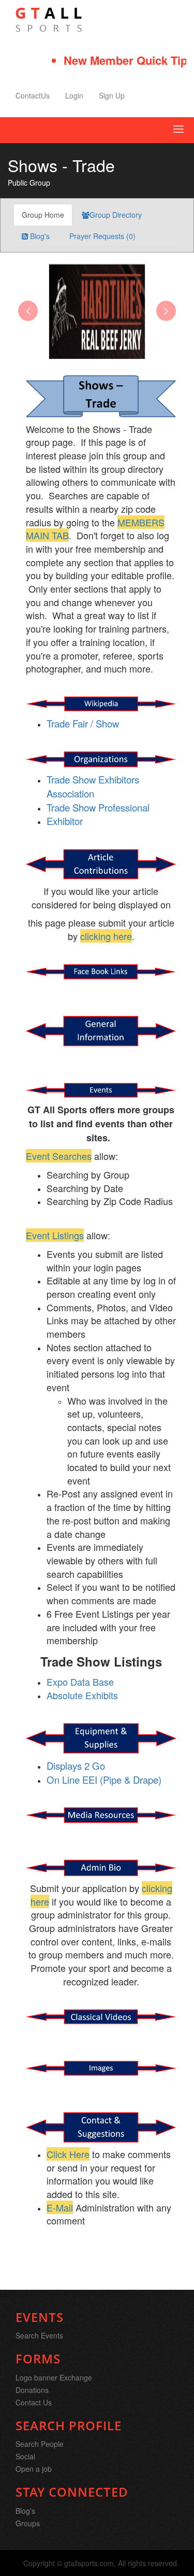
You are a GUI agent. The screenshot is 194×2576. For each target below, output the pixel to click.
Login (74, 95)
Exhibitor (65, 821)
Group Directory (116, 215)
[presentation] (28, 311)
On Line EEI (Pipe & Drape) (104, 1780)
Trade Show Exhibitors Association (93, 786)
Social (25, 2456)
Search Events (39, 2335)
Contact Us (34, 2402)
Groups (28, 2523)
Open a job (34, 2469)
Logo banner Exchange (54, 2377)
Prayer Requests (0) (101, 236)
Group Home (43, 215)
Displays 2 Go (76, 1766)
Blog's (39, 236)
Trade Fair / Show (83, 723)
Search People (40, 2444)
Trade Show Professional (98, 807)
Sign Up (112, 95)
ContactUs (33, 95)
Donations (32, 2390)
